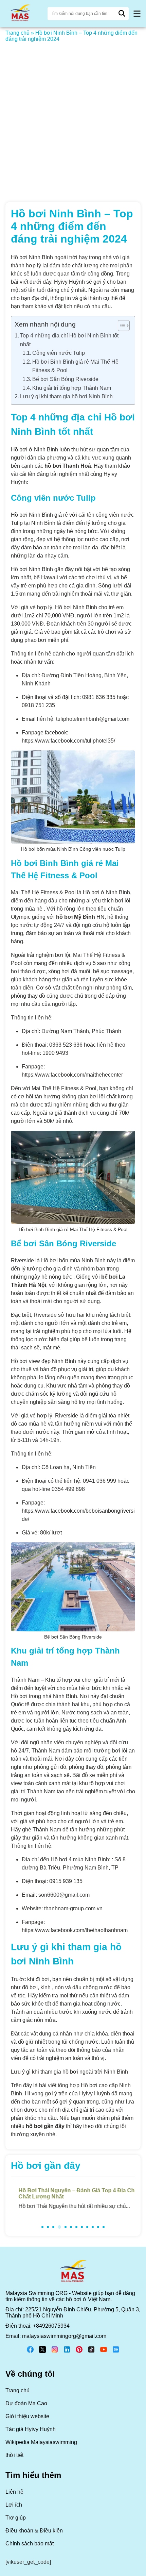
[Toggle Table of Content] (120, 326)
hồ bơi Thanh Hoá (68, 466)
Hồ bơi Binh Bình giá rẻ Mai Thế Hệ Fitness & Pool (75, 366)
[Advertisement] (73, 118)
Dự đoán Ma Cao (26, 2403)
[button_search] (122, 14)
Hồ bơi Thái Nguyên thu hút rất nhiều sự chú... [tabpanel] (73, 2198)
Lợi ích (14, 2505)
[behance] (116, 2352)
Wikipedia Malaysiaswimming (41, 2442)
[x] (42, 2352)
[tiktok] (91, 2352)
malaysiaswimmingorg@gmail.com (64, 2336)
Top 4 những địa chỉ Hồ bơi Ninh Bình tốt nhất (69, 340)
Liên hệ (14, 2492)
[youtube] (104, 2352)
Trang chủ (17, 33)
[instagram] (55, 2352)
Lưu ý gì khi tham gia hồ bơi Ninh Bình (66, 396)
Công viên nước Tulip (59, 353)
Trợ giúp (16, 2518)
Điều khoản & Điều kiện (34, 2531)
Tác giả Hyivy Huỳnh (31, 2429)
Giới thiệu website (27, 2416)
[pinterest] (79, 2352)
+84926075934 (51, 2326)
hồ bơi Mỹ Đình (76, 917)
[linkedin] (67, 2352)
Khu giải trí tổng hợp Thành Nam (72, 388)
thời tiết (14, 2455)
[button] (137, 14)
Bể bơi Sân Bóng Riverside (65, 379)
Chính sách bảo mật (30, 2544)
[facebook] (30, 2352)
